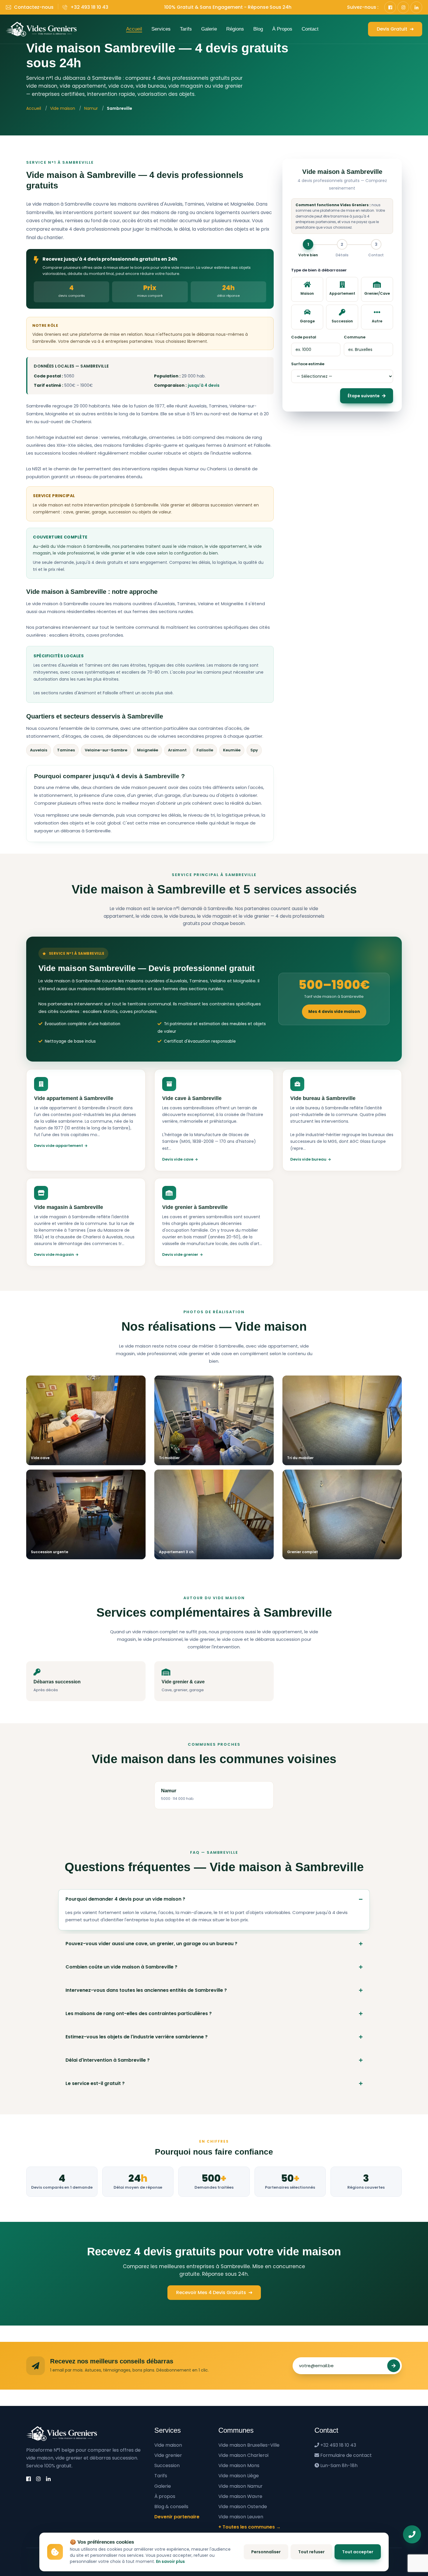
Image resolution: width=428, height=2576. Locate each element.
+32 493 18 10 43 (89, 7)
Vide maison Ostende (243, 2507)
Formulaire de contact (346, 2455)
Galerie (209, 29)
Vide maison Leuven (241, 2517)
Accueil (134, 29)
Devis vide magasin (54, 1255)
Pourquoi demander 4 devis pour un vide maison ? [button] (125, 1899)
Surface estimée (308, 364)
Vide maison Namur (240, 2486)
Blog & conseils (171, 2507)
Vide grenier (168, 2455)
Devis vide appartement (59, 1146)
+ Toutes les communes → (250, 2527)
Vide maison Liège (239, 2476)
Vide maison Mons (239, 2465)
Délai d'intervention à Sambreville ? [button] (108, 2060)
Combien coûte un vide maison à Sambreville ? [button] (121, 1967)
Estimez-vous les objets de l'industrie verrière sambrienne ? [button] (137, 2037)
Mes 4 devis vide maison (334, 1012)
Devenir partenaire (177, 2517)
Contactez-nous (34, 7)
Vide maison (63, 108)
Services (161, 29)
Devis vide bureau (308, 1159)
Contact (310, 29)
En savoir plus (170, 2561)
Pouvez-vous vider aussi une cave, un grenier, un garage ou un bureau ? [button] (151, 1944)
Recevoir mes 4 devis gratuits (212, 2292)
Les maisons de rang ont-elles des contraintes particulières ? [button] (139, 2013)
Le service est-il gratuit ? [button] (95, 2083)
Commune (355, 337)
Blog (258, 29)
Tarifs (186, 29)
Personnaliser (266, 2552)
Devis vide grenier (180, 1255)
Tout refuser (311, 2552)
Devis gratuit (393, 29)
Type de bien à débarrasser (319, 270)
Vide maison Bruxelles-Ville (249, 2445)
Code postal (304, 337)
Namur (91, 108)
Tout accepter (358, 2552)
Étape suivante (364, 396)
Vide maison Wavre (240, 2496)
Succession (167, 2465)
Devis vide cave (178, 1159)
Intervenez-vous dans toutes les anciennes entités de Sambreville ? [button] (146, 1990)
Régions (235, 29)
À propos (282, 29)
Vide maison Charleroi (243, 2455)
